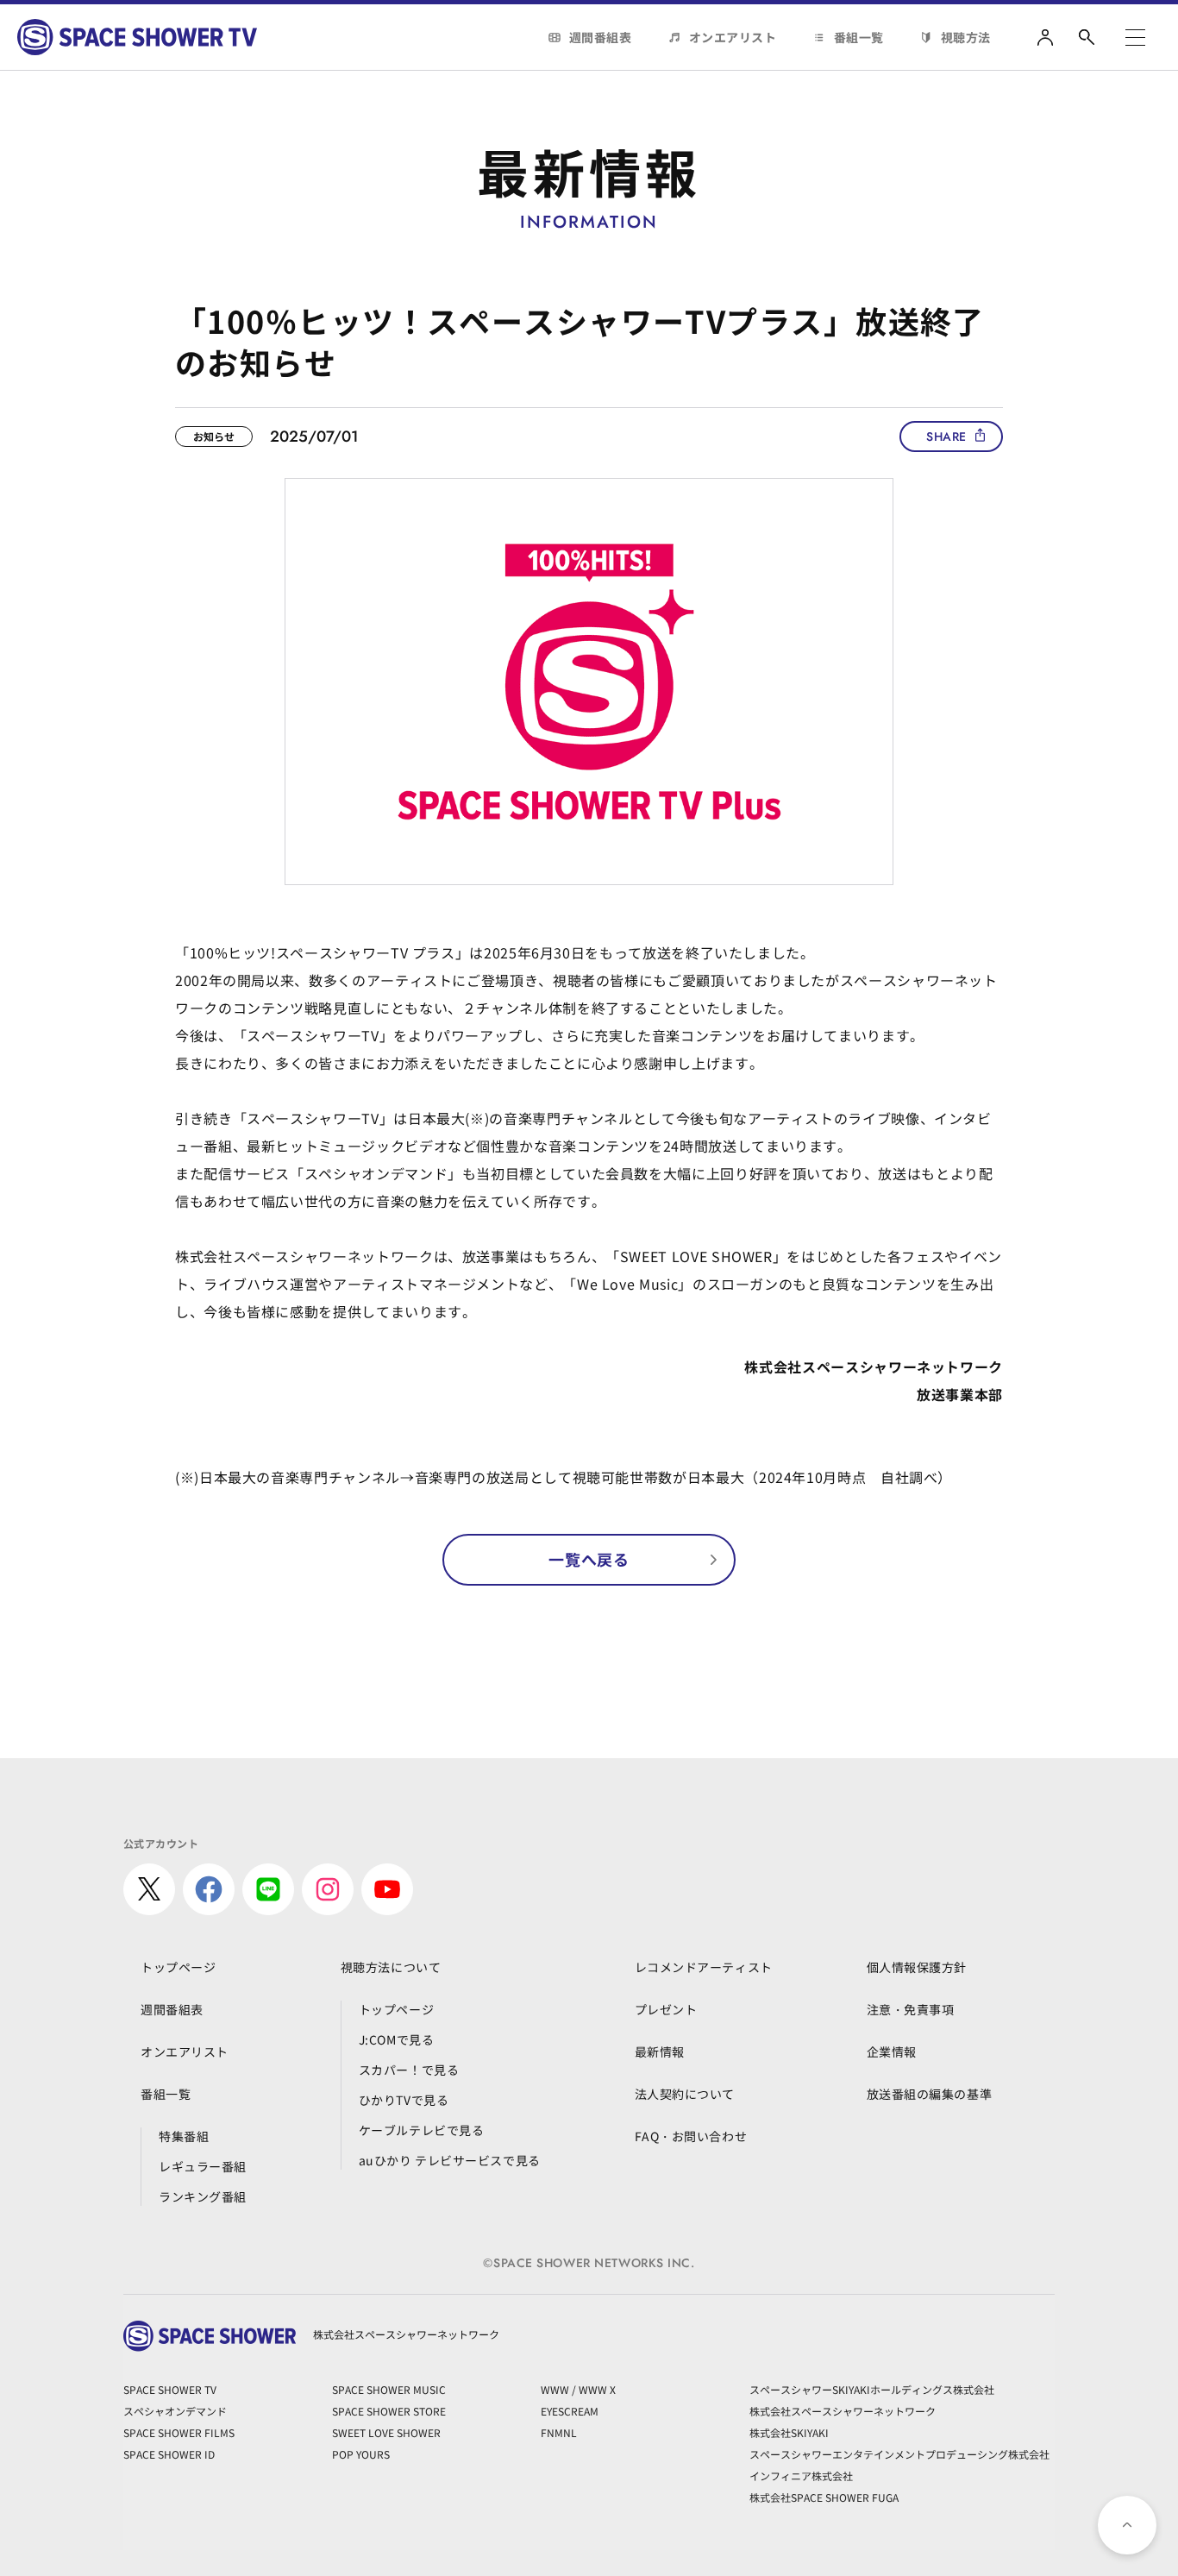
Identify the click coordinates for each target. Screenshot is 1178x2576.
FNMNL (559, 2432)
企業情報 (892, 2051)
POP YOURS (361, 2454)
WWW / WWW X (578, 2389)
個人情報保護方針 (917, 1967)
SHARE (946, 437)
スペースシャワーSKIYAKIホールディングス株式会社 (872, 2389)
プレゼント (666, 2009)
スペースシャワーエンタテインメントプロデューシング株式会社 (899, 2454)
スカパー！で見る (409, 2070)
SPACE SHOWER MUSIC (389, 2389)
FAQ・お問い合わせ (691, 2136)
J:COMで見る (396, 2039)
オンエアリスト (733, 37)
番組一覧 (859, 37)
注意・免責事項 (911, 2009)
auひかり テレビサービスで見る (450, 2160)
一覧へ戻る (589, 1559)
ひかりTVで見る (404, 2100)
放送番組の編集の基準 (930, 2094)
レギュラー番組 (203, 2166)
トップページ (178, 1967)
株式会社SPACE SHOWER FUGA (824, 2497)
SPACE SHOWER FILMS (179, 2432)
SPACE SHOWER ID (169, 2454)
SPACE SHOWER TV (170, 2389)
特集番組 (184, 2136)
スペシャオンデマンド (175, 2411)
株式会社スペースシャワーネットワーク (843, 2411)
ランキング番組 (203, 2196)
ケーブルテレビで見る (422, 2130)
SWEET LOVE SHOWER (386, 2432)
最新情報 (660, 2051)
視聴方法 (966, 37)
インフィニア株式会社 (801, 2475)
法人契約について (685, 2094)
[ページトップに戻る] (1127, 2525)
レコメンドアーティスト (704, 1967)
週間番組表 (601, 37)
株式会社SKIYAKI (789, 2432)
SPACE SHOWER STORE (389, 2411)
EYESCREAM (570, 2411)
